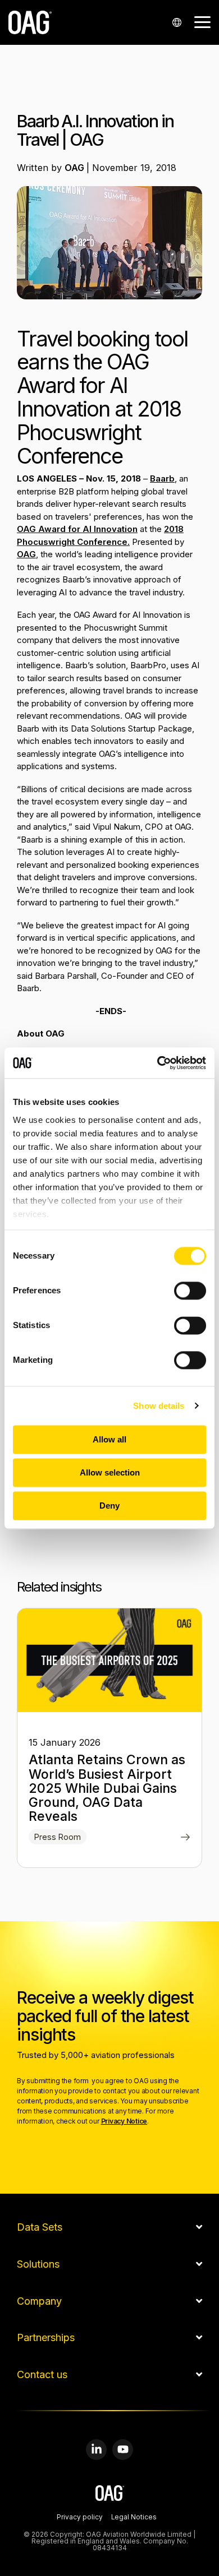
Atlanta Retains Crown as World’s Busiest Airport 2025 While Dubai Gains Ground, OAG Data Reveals (107, 1788)
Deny (109, 1506)
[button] (202, 21)
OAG (76, 168)
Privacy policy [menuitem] (80, 2518)
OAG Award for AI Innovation (77, 529)
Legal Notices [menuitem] (134, 2518)
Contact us (42, 2375)
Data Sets (40, 2227)
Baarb (162, 478)
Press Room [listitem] (58, 1837)
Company (39, 2301)
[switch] (190, 1291)
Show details (159, 1406)
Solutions (38, 2264)
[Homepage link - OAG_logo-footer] (110, 2494)
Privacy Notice (124, 2121)
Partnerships (46, 2338)
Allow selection (110, 1472)
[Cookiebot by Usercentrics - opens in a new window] (158, 1063)
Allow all (109, 1439)
